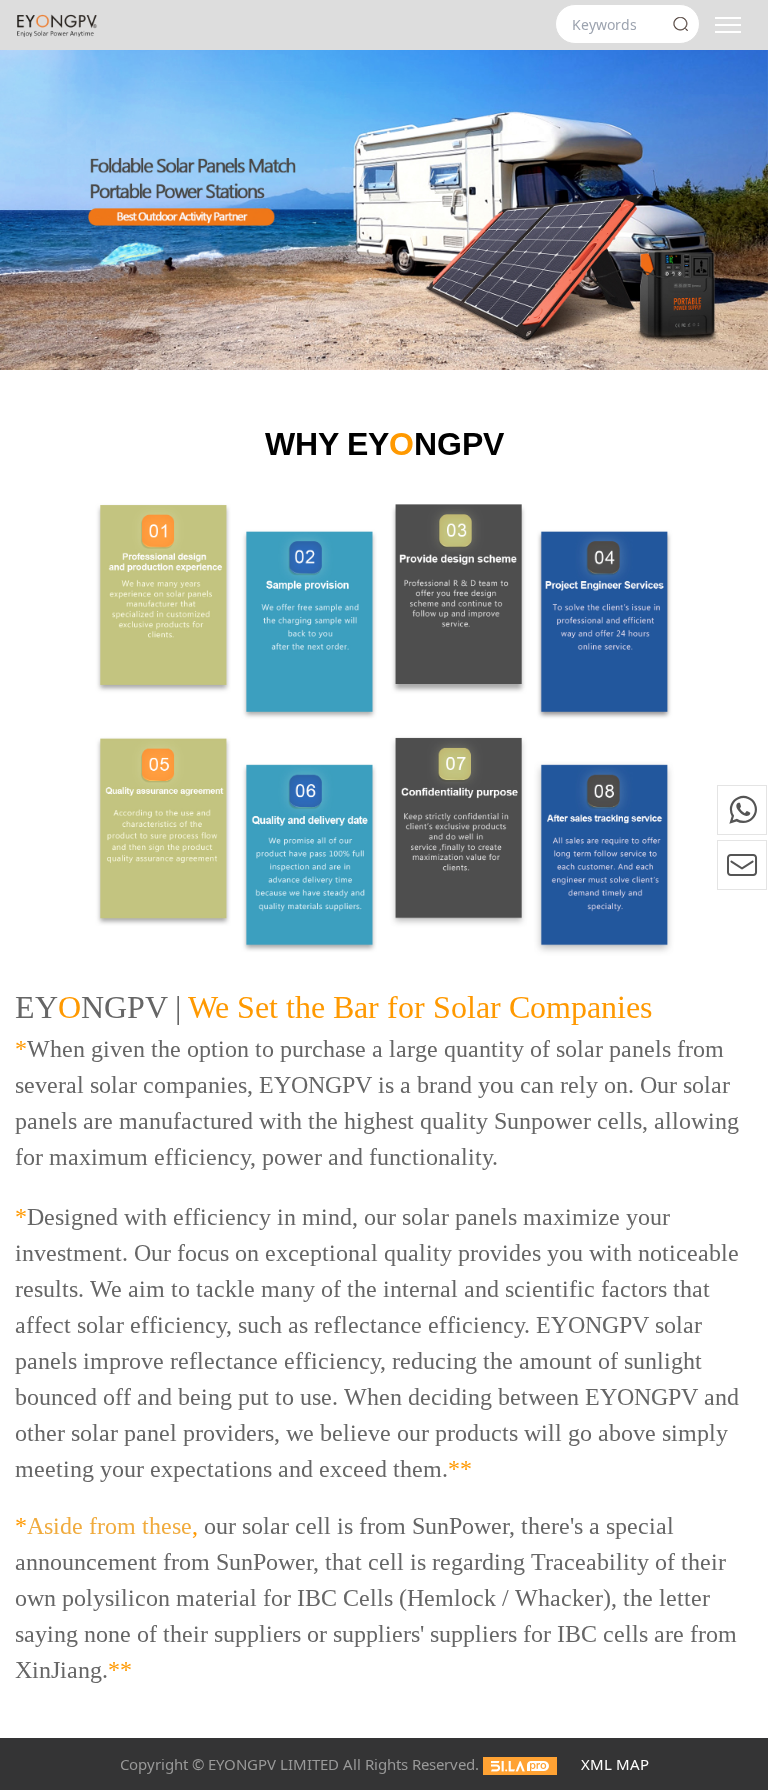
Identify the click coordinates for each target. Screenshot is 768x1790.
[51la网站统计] (520, 1764)
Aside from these (109, 1526)
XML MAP (615, 1764)
